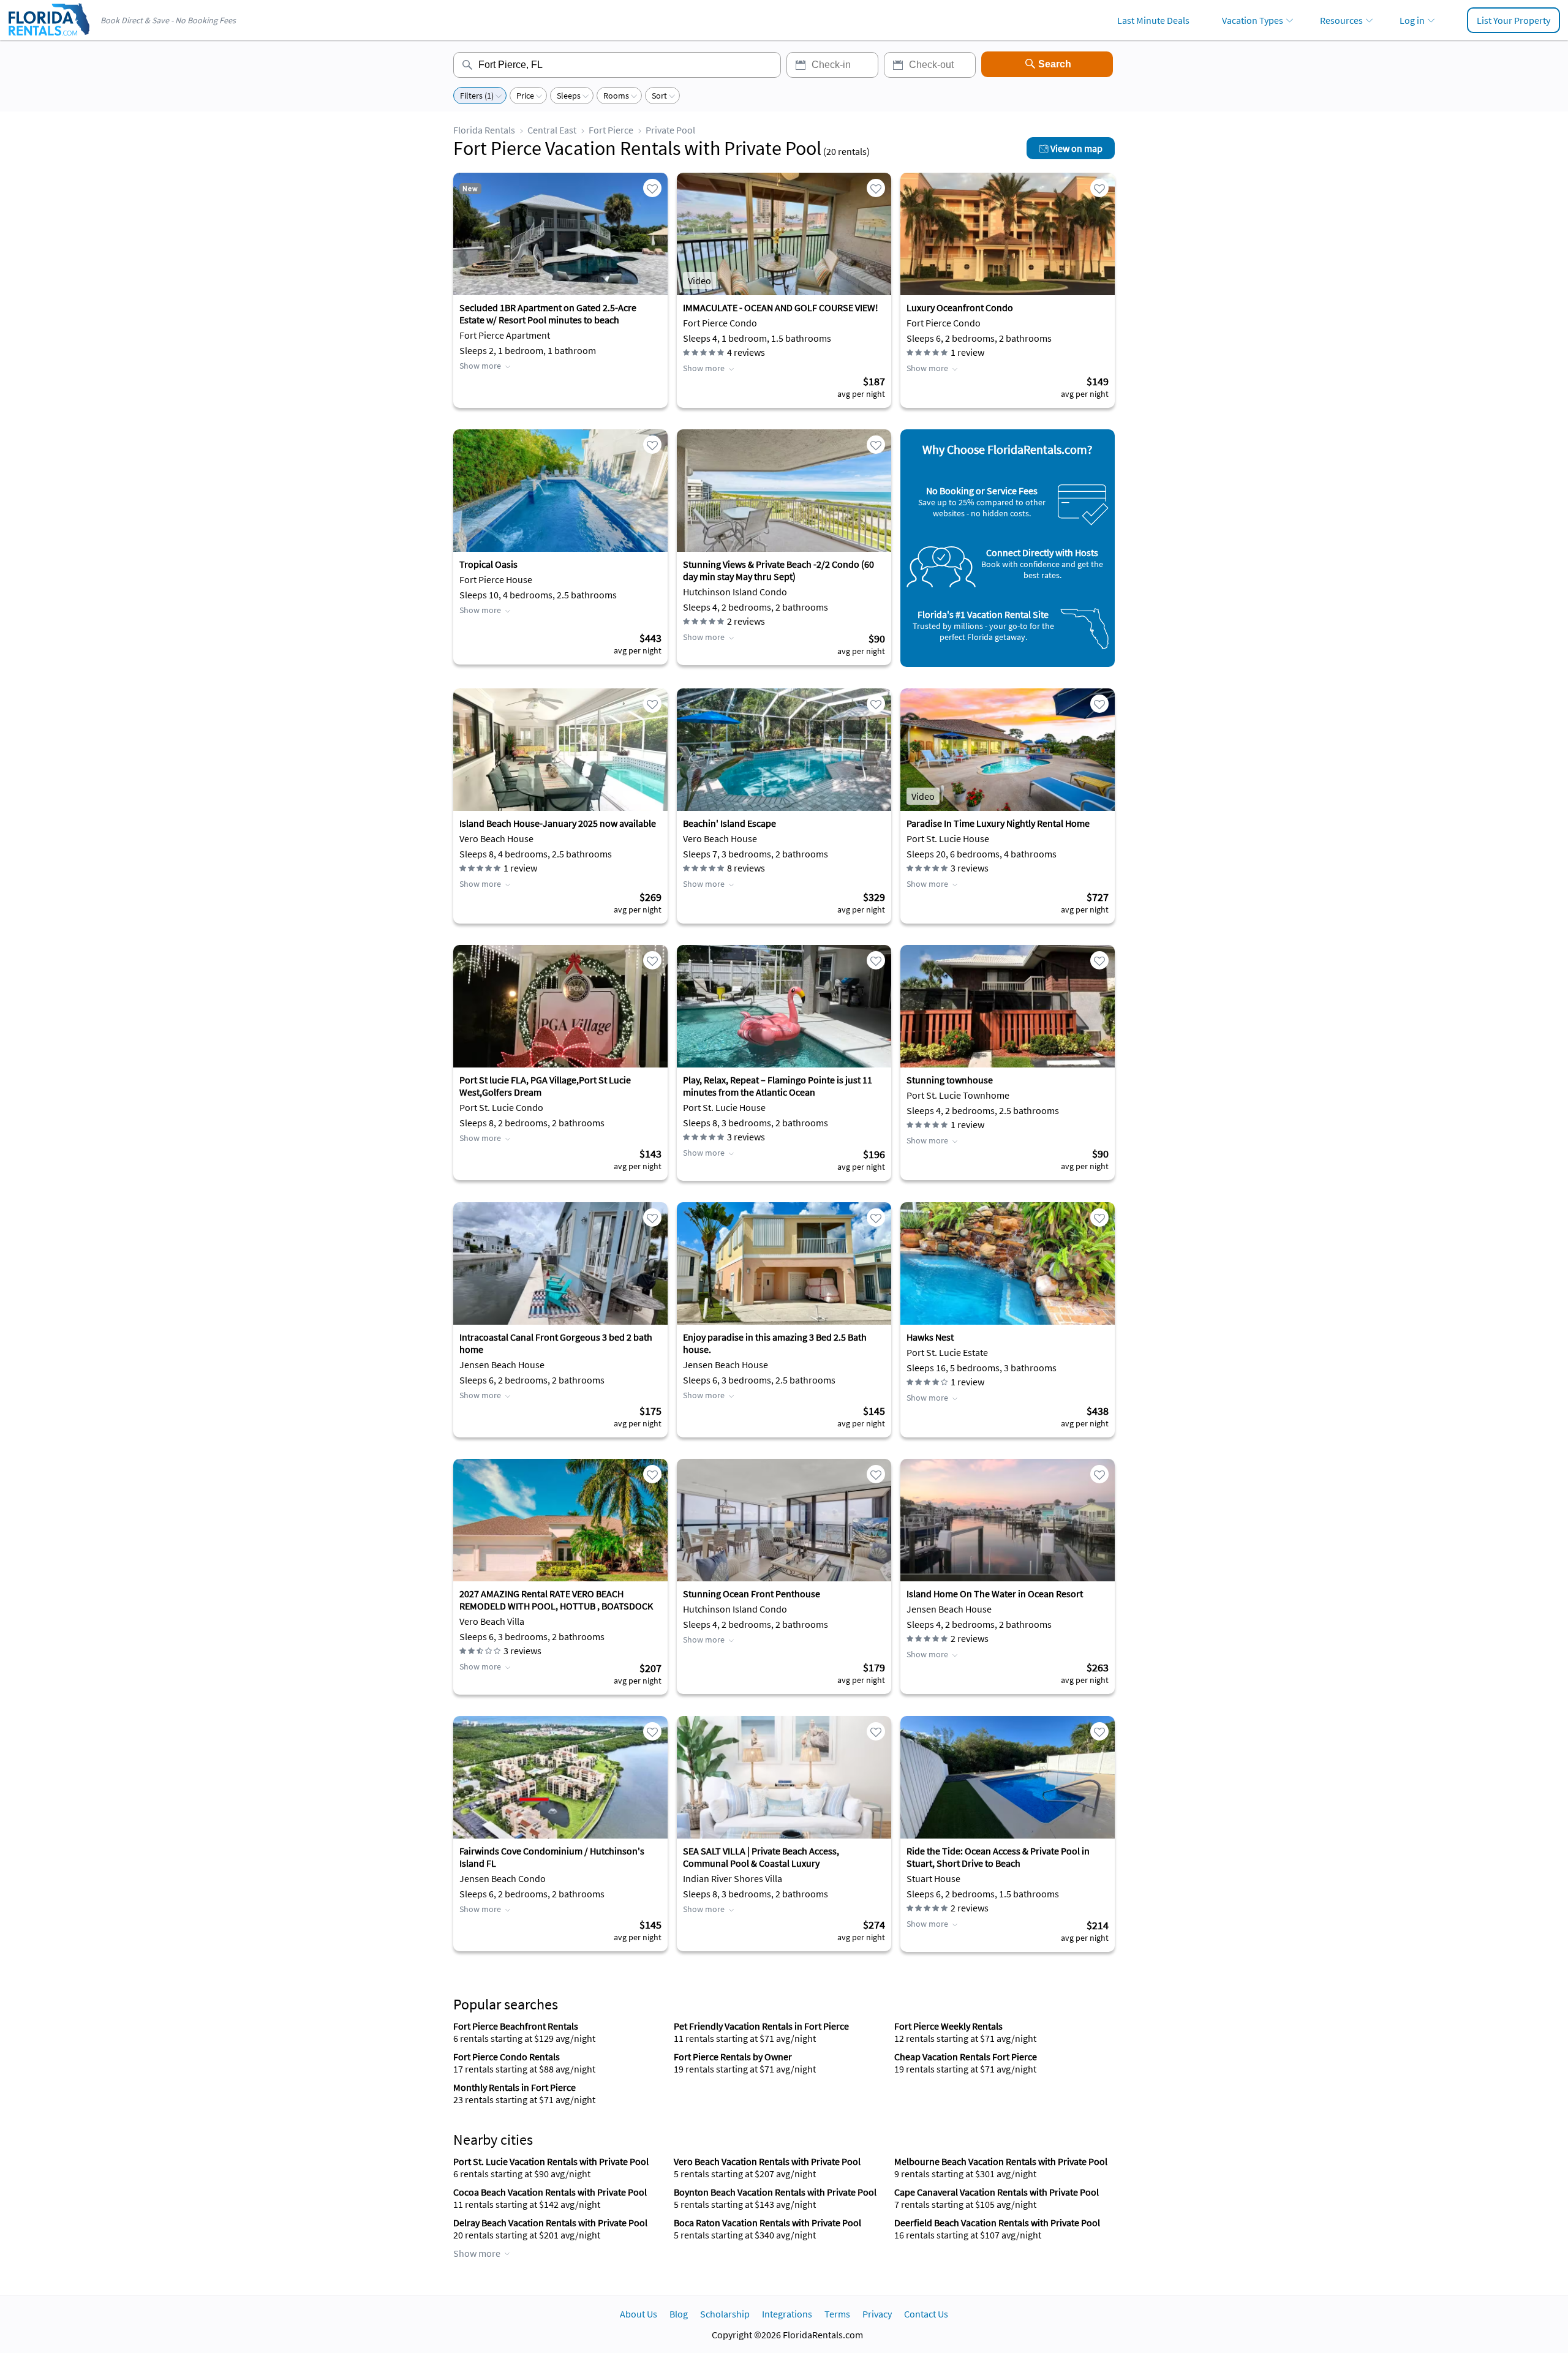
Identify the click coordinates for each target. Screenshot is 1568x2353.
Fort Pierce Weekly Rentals (948, 2026)
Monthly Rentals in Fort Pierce (514, 2087)
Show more (480, 366)
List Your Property (1513, 20)
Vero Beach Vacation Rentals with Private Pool (767, 2161)
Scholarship (725, 2314)
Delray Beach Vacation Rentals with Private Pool (550, 2223)
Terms (837, 2314)
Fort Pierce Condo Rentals (507, 2057)
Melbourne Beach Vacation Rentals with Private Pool (1001, 2161)
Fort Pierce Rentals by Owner (733, 2057)
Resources (1341, 20)
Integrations (787, 2314)
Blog (679, 2314)
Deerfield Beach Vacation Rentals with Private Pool (997, 2223)
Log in (1412, 20)
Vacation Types (1253, 20)
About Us (639, 2314)
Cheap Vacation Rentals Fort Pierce (966, 2057)
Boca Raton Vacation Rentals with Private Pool (767, 2223)
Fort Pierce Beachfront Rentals (516, 2026)
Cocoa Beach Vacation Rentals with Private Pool (550, 2192)
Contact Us (926, 2314)
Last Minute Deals (1153, 20)
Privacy (877, 2314)
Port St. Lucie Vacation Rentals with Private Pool (551, 2161)
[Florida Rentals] (48, 37)
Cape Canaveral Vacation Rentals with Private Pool (997, 2192)
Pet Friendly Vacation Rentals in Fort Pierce (761, 2026)
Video (699, 280)
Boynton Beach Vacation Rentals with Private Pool (775, 2192)
